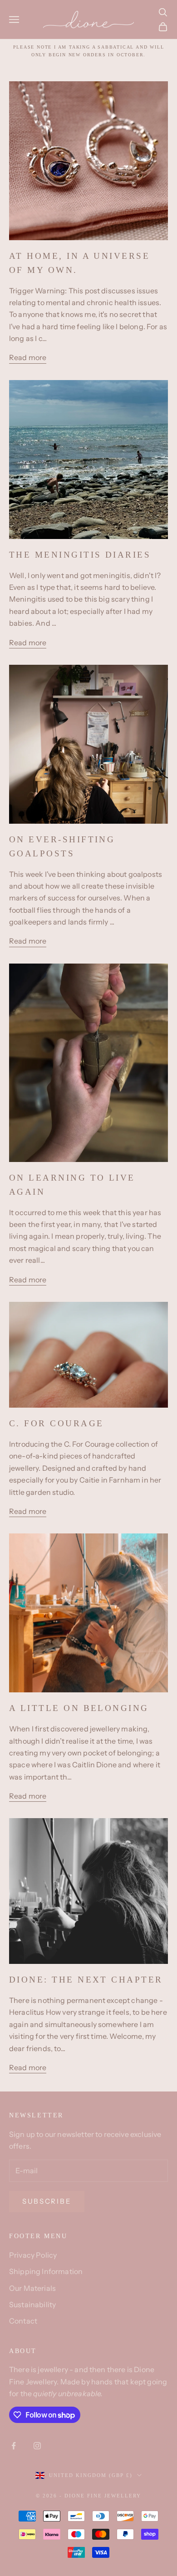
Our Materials (32, 2288)
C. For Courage (56, 1423)
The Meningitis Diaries (80, 555)
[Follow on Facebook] (14, 2446)
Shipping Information (46, 2271)
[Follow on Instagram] (37, 2446)
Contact (23, 2321)
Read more (28, 357)
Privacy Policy (33, 2255)
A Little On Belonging (79, 1708)
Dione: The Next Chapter (86, 1980)
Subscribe (47, 2201)
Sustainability (32, 2304)
